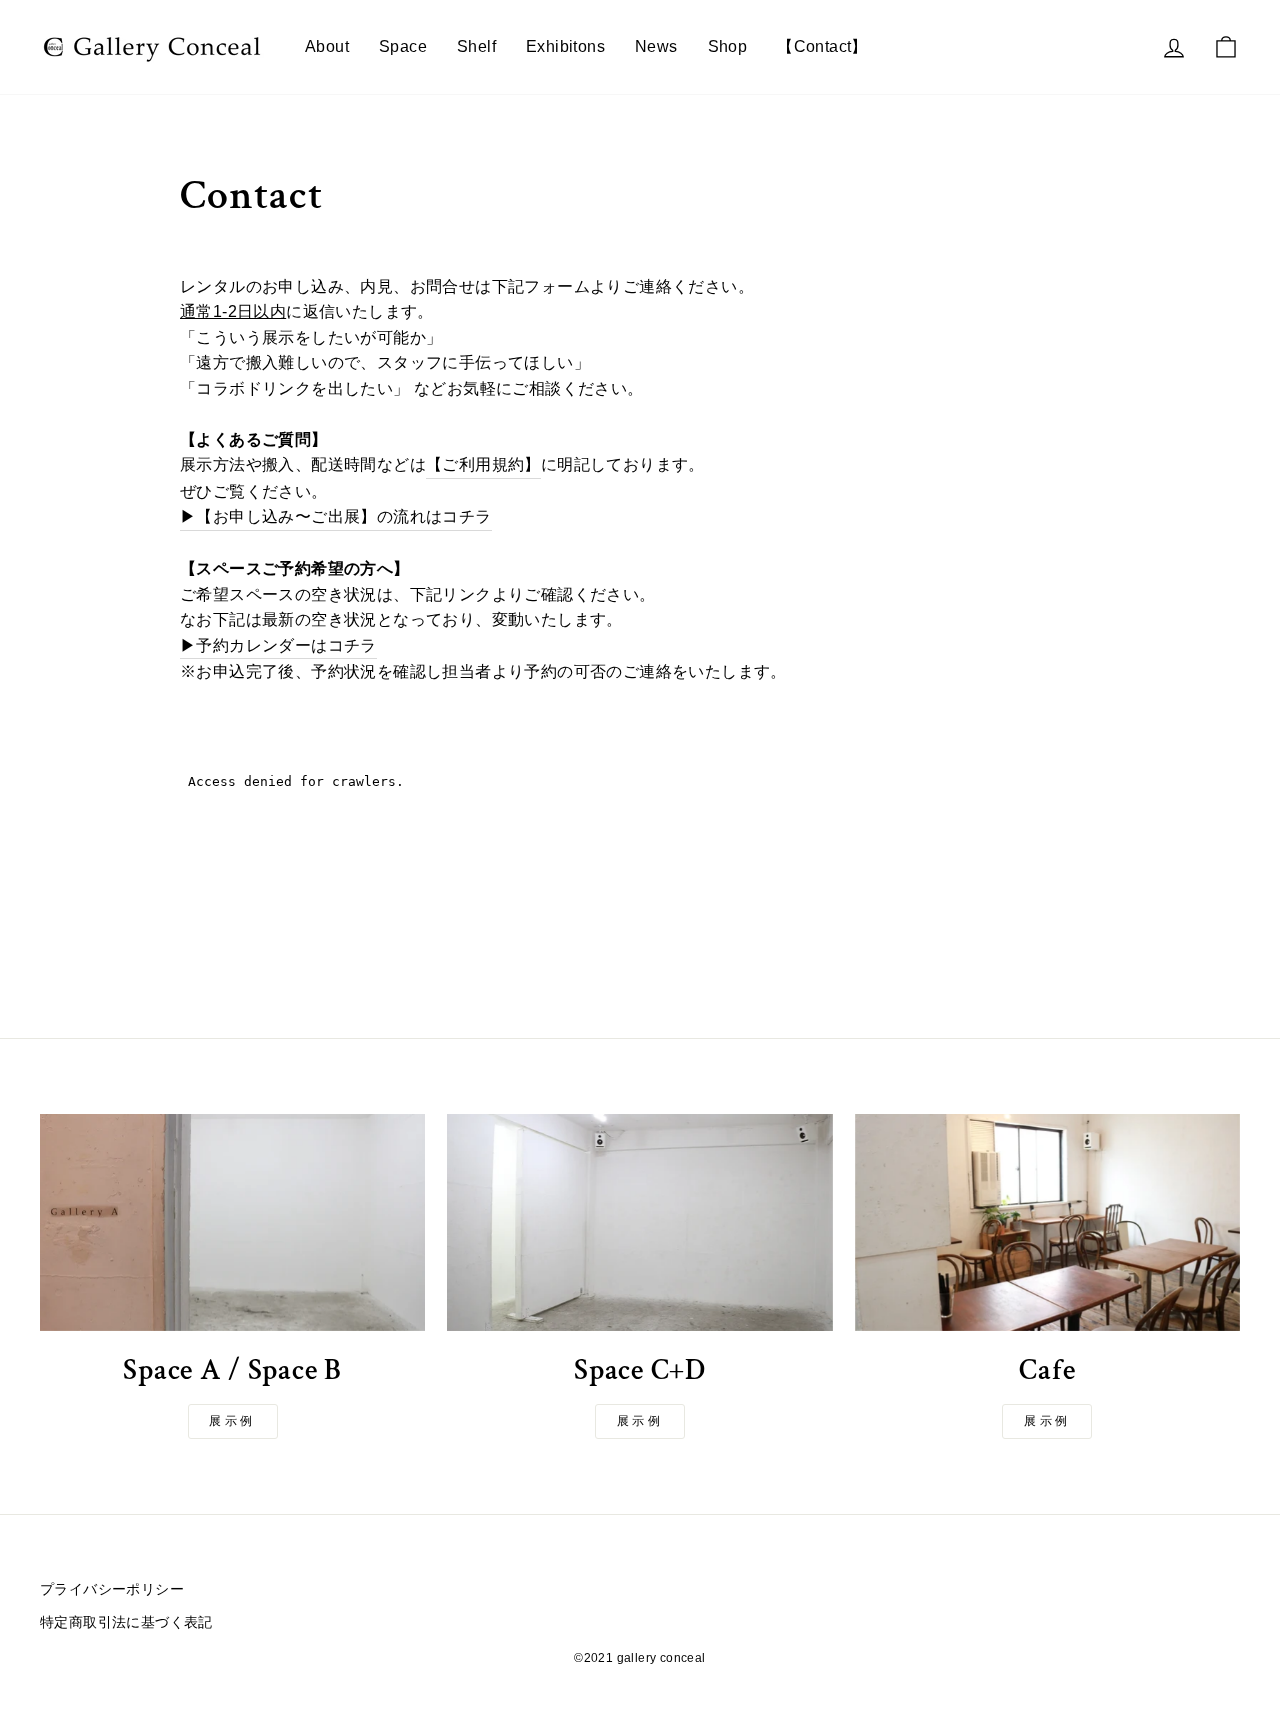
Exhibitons (565, 46)
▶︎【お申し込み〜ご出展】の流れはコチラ (336, 516)
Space (403, 46)
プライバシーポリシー (112, 1589)
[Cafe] (1047, 1222)
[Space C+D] (639, 1222)
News (656, 46)
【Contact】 (822, 46)
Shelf (476, 46)
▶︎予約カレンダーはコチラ (278, 645)
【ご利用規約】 (483, 464)
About (327, 46)
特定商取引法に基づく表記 (126, 1622)
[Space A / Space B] (232, 1222)
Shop (728, 46)
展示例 (232, 1421)
